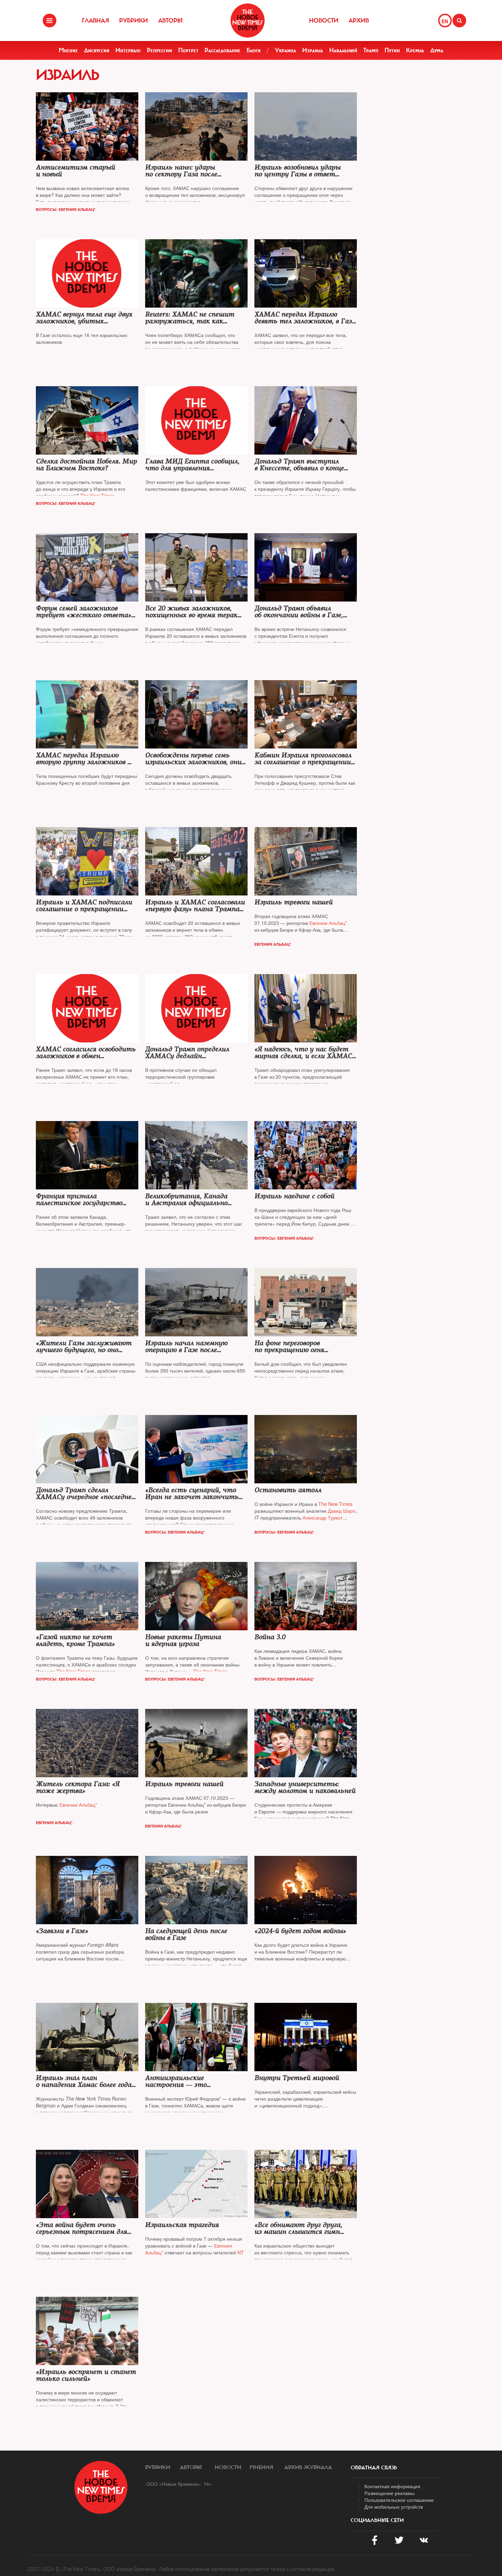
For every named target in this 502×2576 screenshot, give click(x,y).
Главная (95, 21)
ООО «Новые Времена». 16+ (179, 2484)
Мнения (261, 2467)
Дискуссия (97, 50)
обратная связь (374, 2468)
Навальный (343, 50)
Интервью (128, 50)
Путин (392, 50)
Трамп (371, 50)
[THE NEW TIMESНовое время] (248, 21)
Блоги (254, 50)
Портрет (188, 50)
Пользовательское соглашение (399, 2500)
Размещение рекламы (389, 2493)
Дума (437, 50)
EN (445, 21)
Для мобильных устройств (394, 2507)
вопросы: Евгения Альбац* (66, 209)
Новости (324, 21)
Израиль (313, 50)
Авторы (170, 21)
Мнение (68, 50)
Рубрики (134, 21)
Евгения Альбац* (273, 944)
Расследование (222, 50)
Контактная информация (392, 2486)
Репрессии (159, 50)
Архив (359, 21)
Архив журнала (308, 2467)
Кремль (415, 50)
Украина (285, 50)
